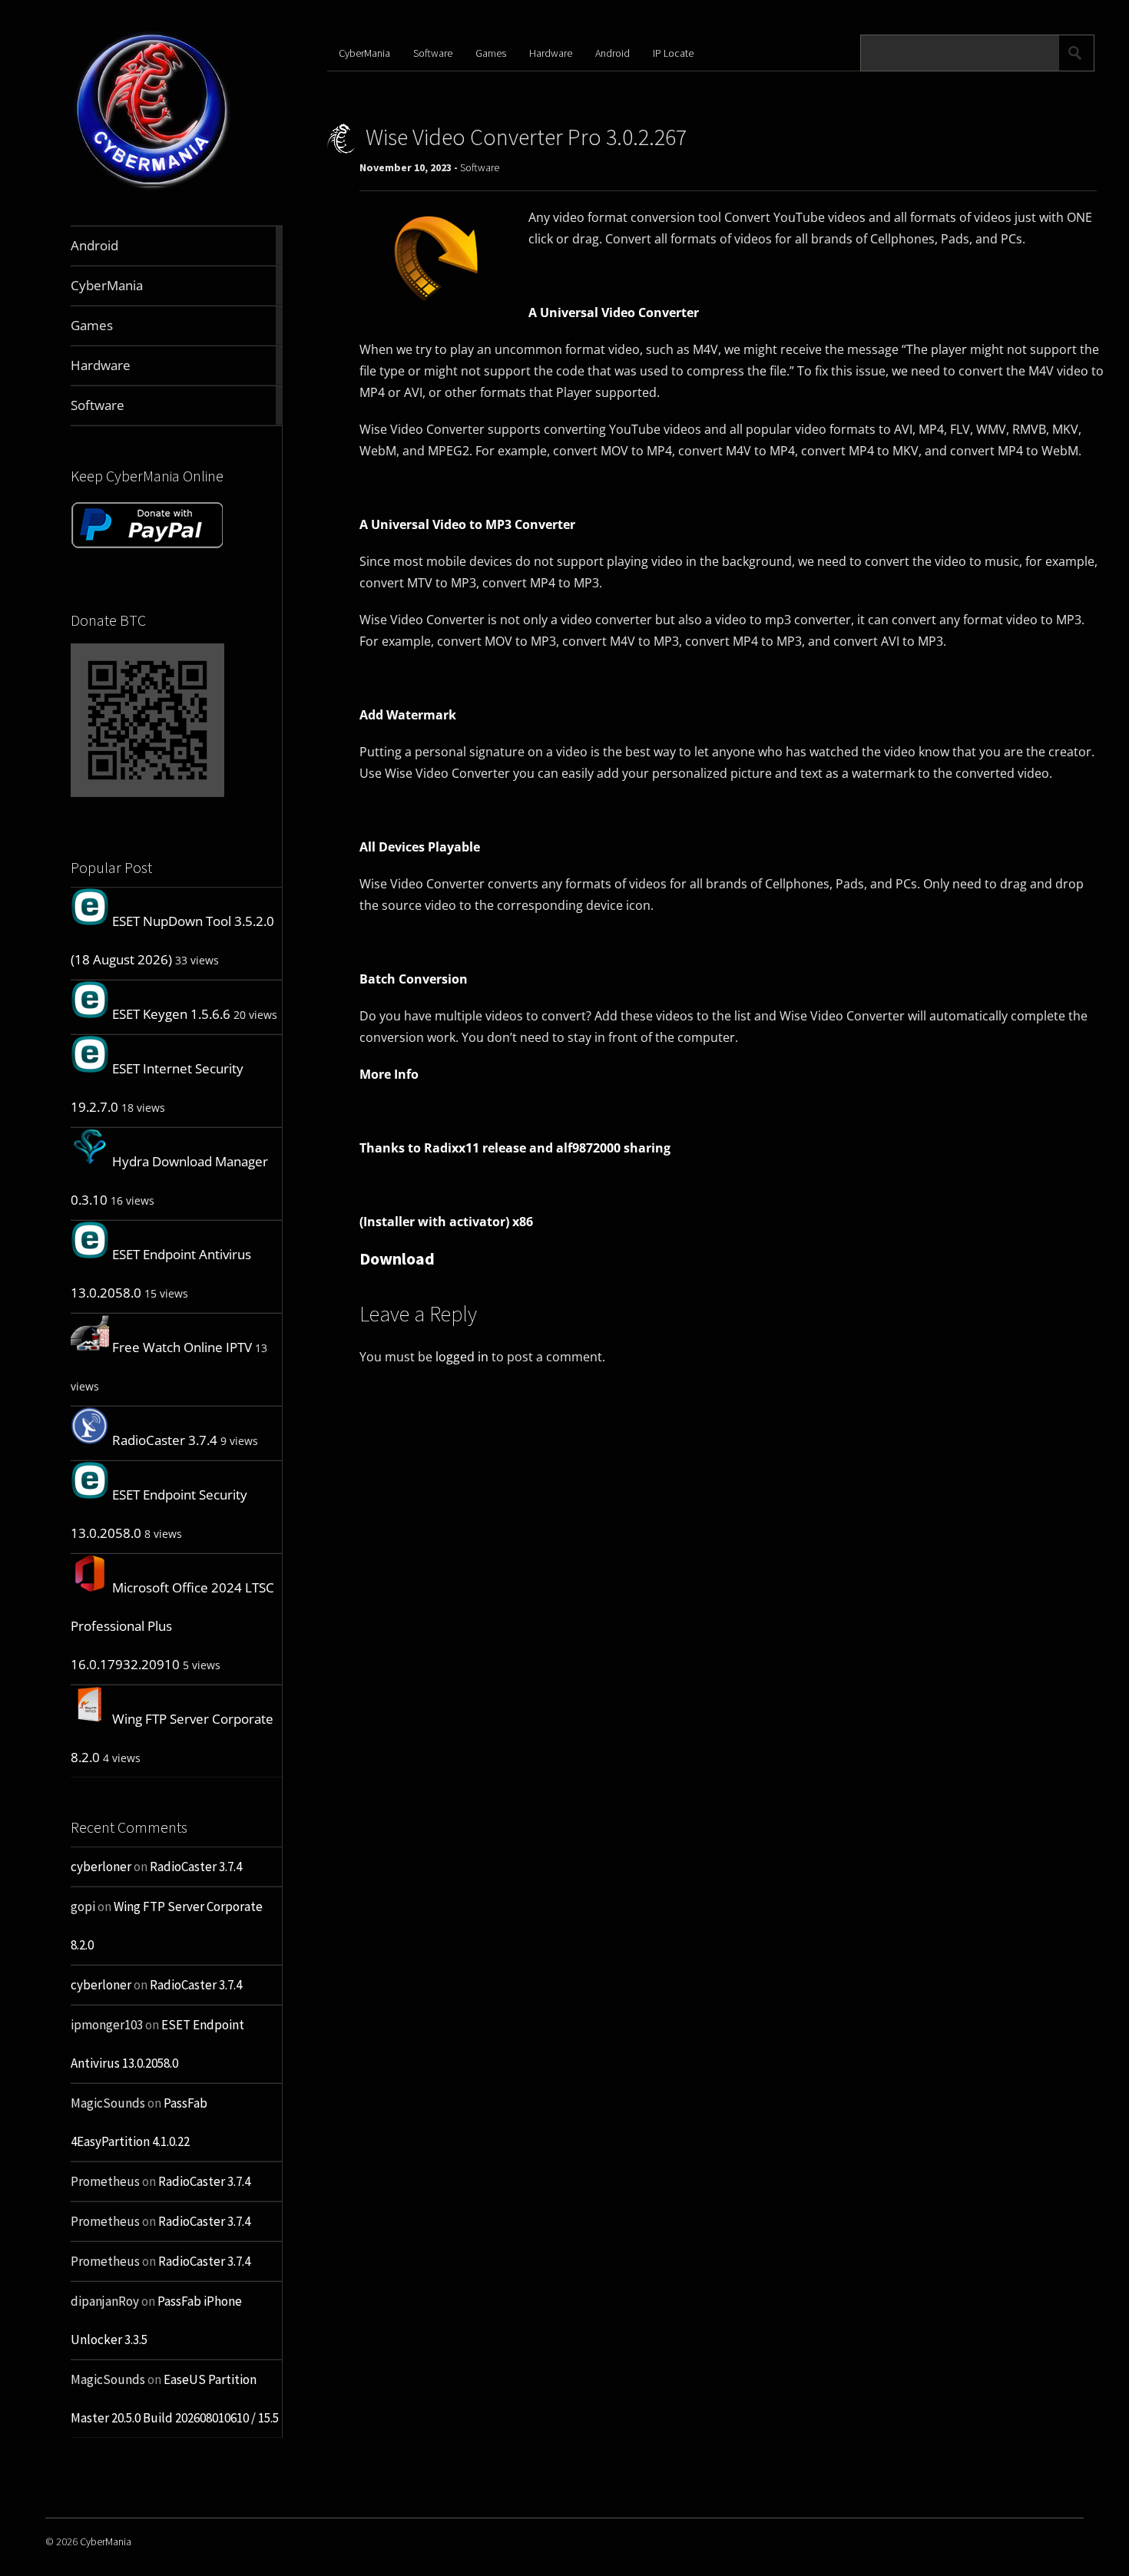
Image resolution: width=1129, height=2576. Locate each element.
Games (491, 53)
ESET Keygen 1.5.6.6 (171, 1014)
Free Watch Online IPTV (182, 1347)
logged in (462, 1357)
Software (433, 53)
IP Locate (673, 53)
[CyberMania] (152, 189)
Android (613, 53)
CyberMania (364, 53)
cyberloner (101, 1867)
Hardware (551, 53)
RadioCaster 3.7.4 (165, 1440)
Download (397, 1258)
